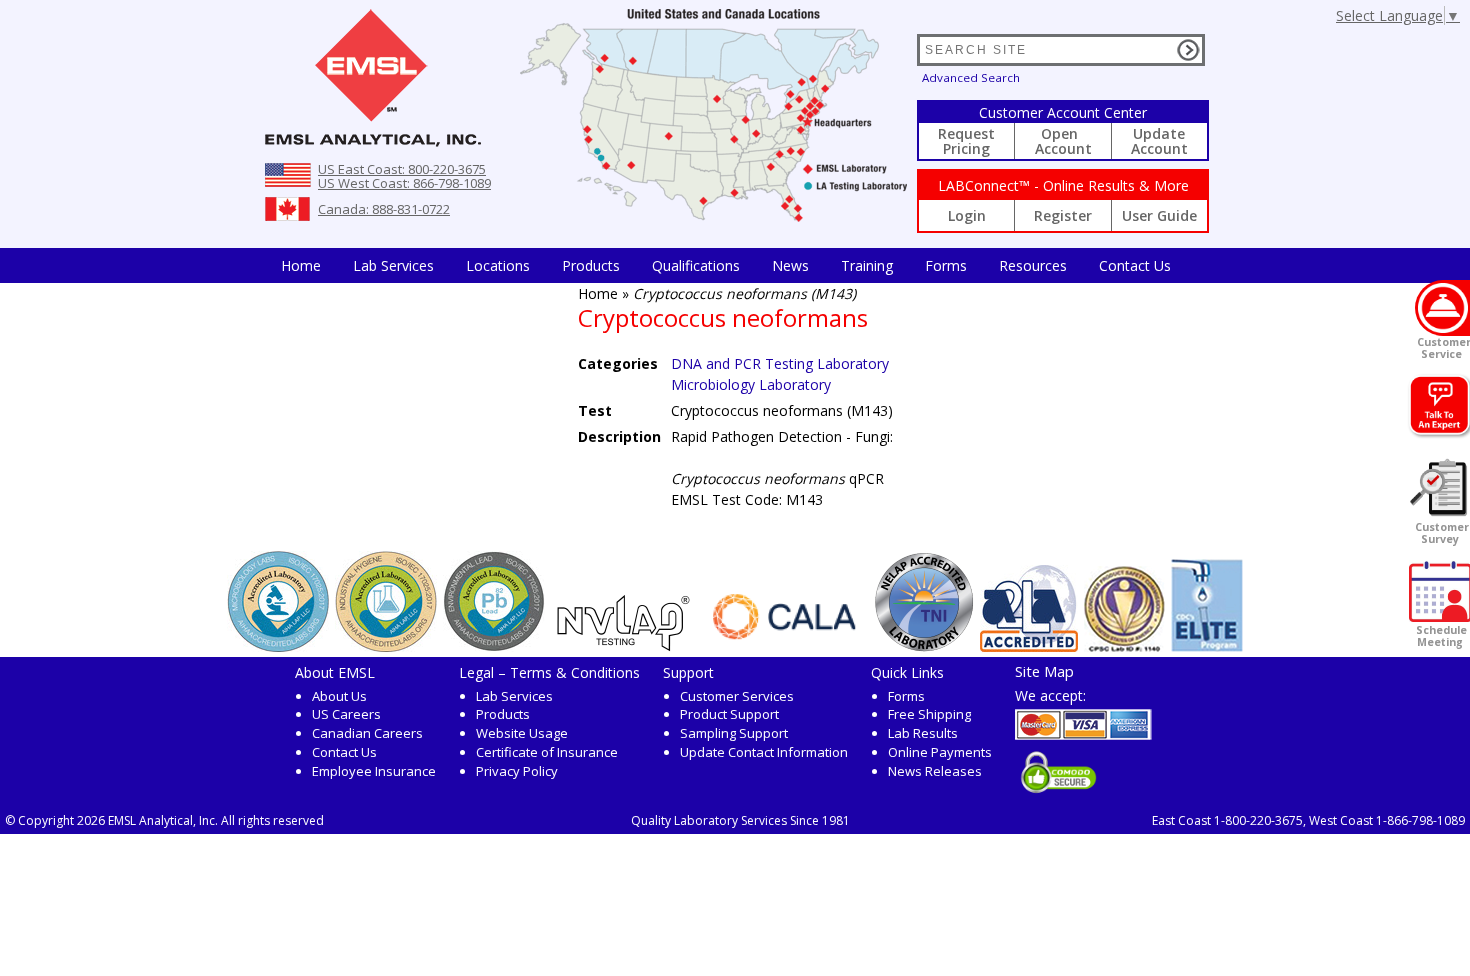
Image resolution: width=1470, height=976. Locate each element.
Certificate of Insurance (547, 752)
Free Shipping (929, 714)
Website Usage (522, 733)
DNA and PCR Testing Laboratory (780, 363)
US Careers (346, 714)
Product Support (729, 714)
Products (591, 265)
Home (301, 265)
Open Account (1063, 141)
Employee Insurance (374, 771)
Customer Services (737, 696)
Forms (946, 265)
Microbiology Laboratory (751, 384)
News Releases (935, 771)
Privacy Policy (517, 771)
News (790, 265)
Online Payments (940, 752)
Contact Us (1135, 265)
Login (967, 215)
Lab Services (514, 696)
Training (867, 265)
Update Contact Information (764, 752)
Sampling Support (734, 733)
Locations (498, 265)
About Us (339, 696)
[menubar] (726, 265)
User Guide (1159, 215)
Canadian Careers (367, 733)
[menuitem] (301, 265)
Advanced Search (971, 77)
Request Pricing (966, 141)
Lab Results (923, 733)
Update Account (1159, 141)
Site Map (1044, 671)
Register (1063, 215)
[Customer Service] (1442, 308)
